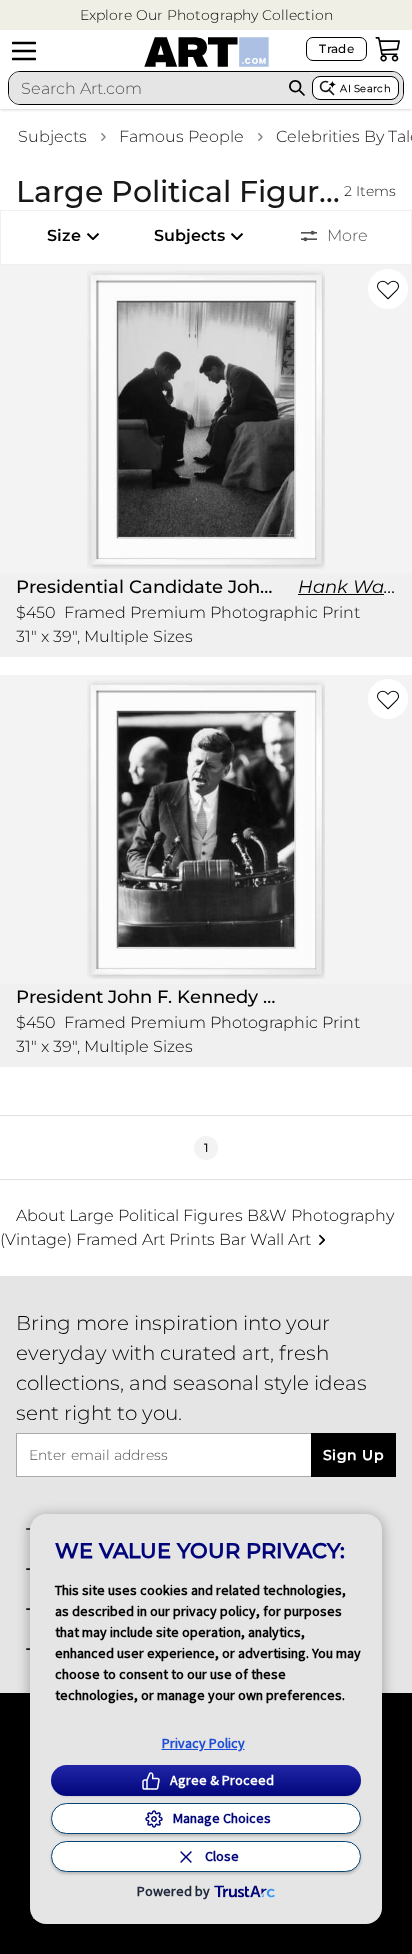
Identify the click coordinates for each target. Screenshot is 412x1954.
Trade (336, 48)
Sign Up (353, 1455)
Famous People (181, 136)
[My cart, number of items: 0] (388, 49)
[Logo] (206, 52)
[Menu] (24, 51)
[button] (206, 15)
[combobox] (145, 88)
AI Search (365, 88)
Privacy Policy (203, 1743)
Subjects (52, 136)
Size (64, 235)
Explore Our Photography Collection (206, 15)
